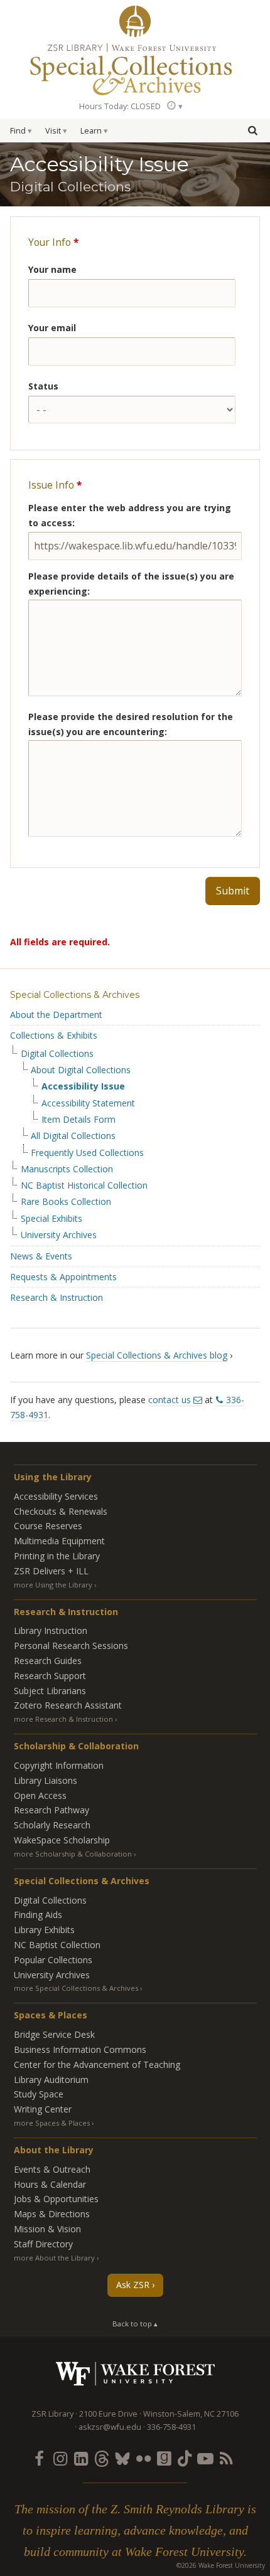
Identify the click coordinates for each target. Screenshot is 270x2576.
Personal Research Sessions (71, 1646)
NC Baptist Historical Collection (84, 1185)
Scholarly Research (52, 1825)
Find (18, 131)
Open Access (40, 1795)
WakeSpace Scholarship (62, 1840)
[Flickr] (143, 2458)
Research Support (50, 1676)
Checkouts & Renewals (61, 1511)
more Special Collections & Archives (76, 1988)
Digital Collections (57, 1054)
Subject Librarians (50, 1691)
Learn (91, 131)
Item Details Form (78, 1120)
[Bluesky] (122, 2458)
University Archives (59, 1235)
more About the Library (54, 2258)
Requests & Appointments (63, 1277)
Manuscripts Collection (67, 1169)
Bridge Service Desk (54, 2034)
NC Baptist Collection (57, 1945)
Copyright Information (59, 1765)
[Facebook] (40, 2458)
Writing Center (43, 2109)
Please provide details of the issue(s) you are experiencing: (131, 584)
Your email (52, 328)
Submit (233, 891)
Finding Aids (38, 1915)
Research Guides (48, 1661)
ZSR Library (135, 21)
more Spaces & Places (52, 2123)
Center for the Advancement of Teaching (97, 2065)
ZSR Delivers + (51, 1571)
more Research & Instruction (63, 1719)
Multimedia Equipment (59, 1541)
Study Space (39, 2094)
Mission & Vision (47, 2229)
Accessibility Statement (88, 1103)
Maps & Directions (52, 2214)
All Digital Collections (73, 1136)
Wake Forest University (135, 2374)
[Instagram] (60, 2458)
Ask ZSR (133, 2285)
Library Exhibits (44, 1930)
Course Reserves (48, 1526)
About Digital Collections (81, 1070)
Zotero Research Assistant (68, 1705)
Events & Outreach (52, 2169)
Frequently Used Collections (87, 1153)
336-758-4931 (171, 2427)
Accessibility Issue (83, 1086)
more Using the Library (53, 1585)
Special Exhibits (51, 1219)
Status (43, 386)
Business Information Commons (80, 2049)
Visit (53, 131)
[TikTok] (185, 2458)
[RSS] (226, 2458)
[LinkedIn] (81, 2458)
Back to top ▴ (135, 2324)
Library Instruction (51, 1630)
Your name (52, 269)
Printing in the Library (57, 1556)
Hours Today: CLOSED (120, 106)
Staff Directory (43, 2244)
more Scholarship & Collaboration (73, 1854)
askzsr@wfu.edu (110, 2427)
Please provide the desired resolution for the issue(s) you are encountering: (131, 724)
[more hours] (174, 106)
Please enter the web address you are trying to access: (130, 515)
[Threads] (102, 2458)
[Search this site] (252, 130)
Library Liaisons (46, 1780)
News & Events (41, 1256)
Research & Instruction (57, 1297)
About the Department (56, 1015)
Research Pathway (51, 1810)
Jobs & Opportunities (56, 2199)
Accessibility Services (56, 1496)
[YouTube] (205, 2458)
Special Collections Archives (135, 68)
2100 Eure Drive (108, 2414)
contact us (170, 1400)
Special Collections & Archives (75, 995)
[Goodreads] (164, 2458)
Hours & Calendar (50, 2184)
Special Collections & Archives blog (157, 1355)
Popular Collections (53, 1960)
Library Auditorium (51, 2080)
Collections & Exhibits (54, 1035)
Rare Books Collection (66, 1202)
